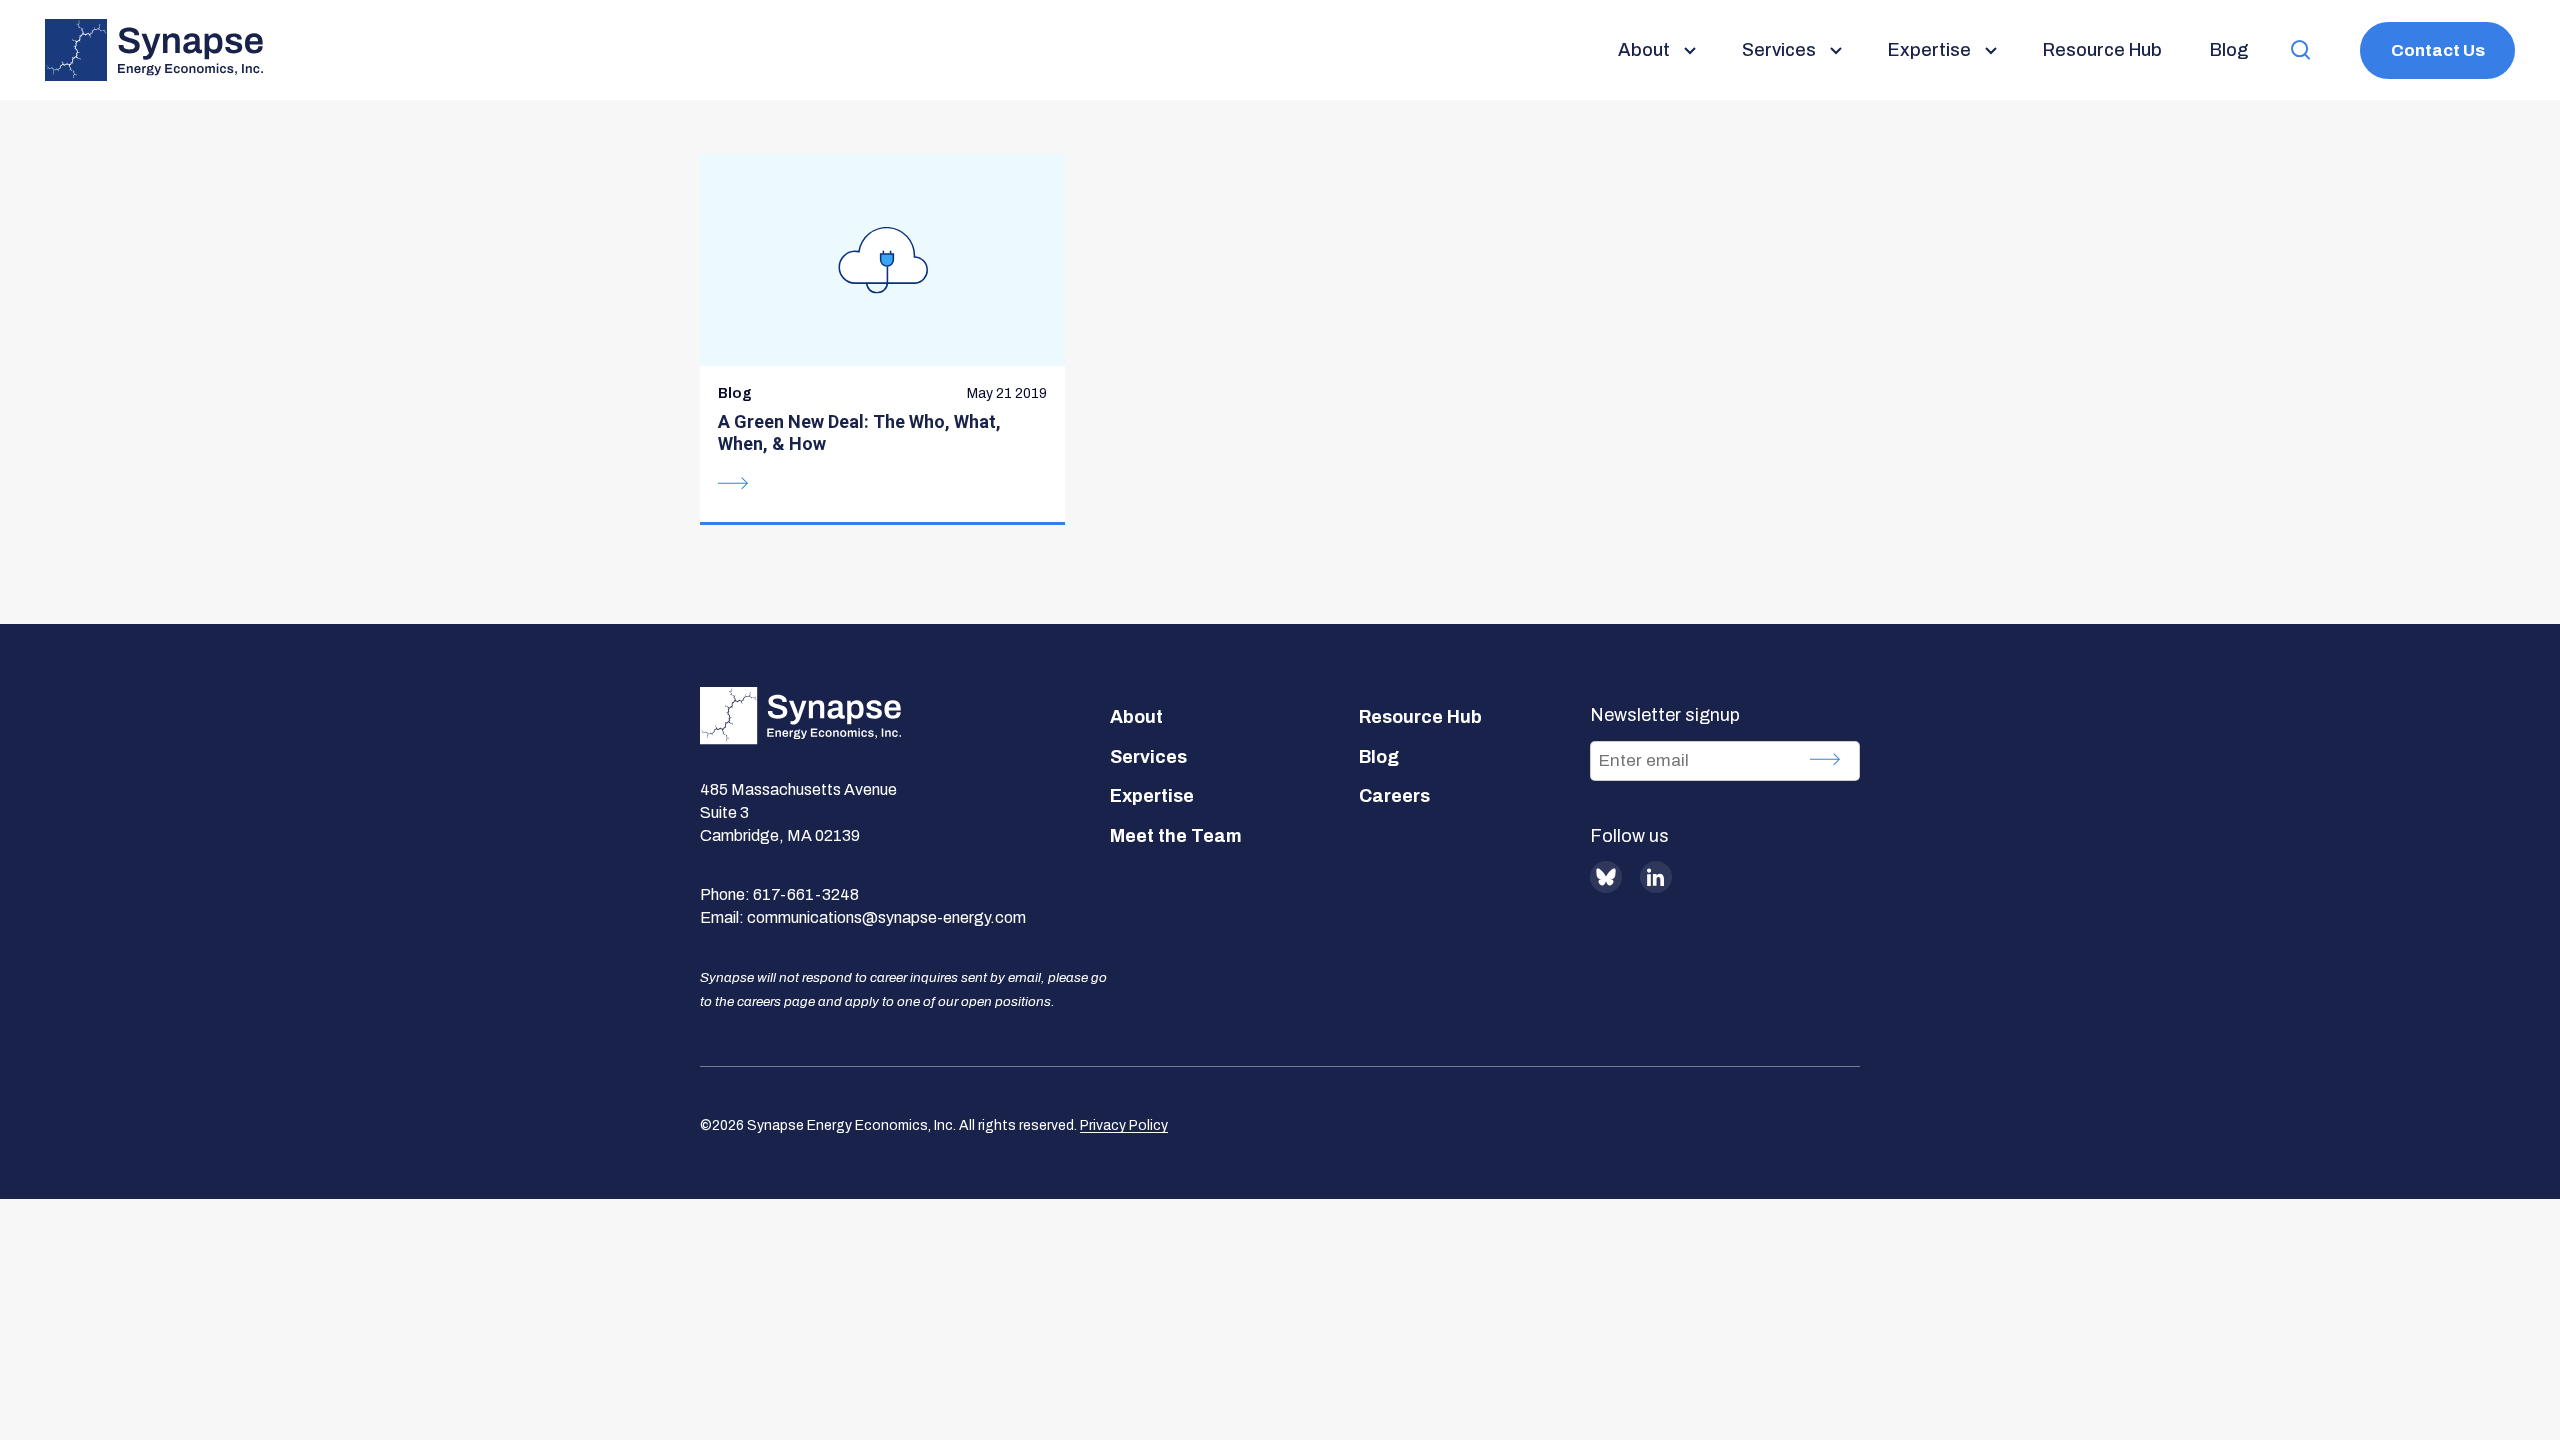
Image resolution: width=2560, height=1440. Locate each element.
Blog (1379, 757)
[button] (2301, 50)
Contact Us (2438, 50)
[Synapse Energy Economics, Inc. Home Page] (154, 50)
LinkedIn (1656, 877)
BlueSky (1606, 877)
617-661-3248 (806, 894)
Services (1148, 757)
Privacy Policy (1124, 1125)
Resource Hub (1420, 717)
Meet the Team (1176, 836)
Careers (1394, 796)
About (1136, 717)
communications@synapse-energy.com (886, 917)
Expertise (1152, 796)
